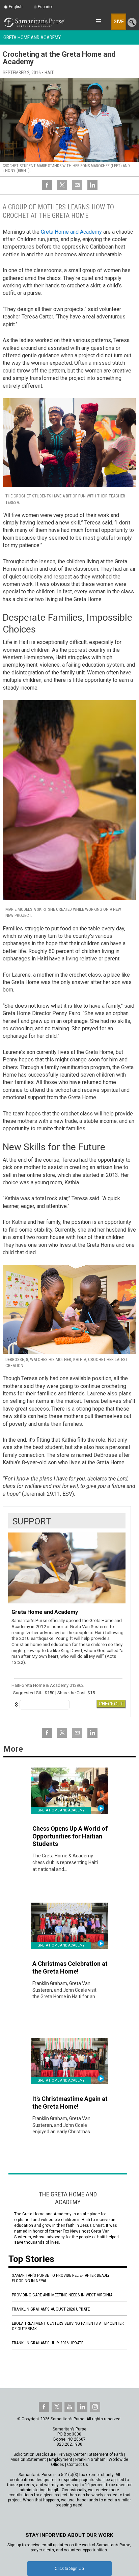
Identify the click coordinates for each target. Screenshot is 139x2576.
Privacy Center (72, 2454)
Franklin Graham (90, 2459)
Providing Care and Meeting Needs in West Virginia (62, 2295)
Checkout (111, 1704)
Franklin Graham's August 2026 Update (51, 2309)
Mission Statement (28, 2459)
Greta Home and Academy (32, 37)
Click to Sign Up (69, 2569)
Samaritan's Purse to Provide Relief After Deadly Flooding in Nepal (61, 2278)
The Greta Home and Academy (68, 2198)
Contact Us (78, 2465)
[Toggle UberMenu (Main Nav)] (98, 21)
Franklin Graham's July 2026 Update (48, 2343)
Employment (61, 2459)
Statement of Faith (106, 2454)
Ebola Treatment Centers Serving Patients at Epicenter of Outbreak (68, 2326)
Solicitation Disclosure (35, 2454)
